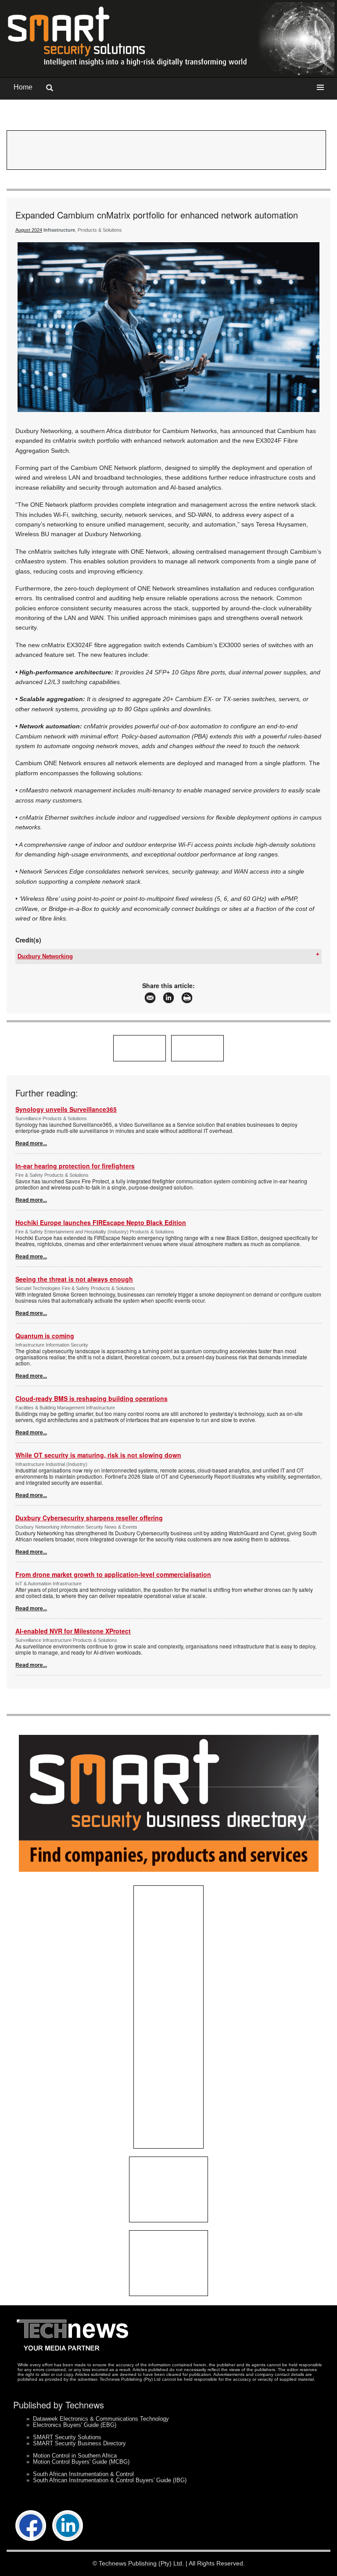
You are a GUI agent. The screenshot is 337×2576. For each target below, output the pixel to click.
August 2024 (29, 230)
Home (23, 87)
